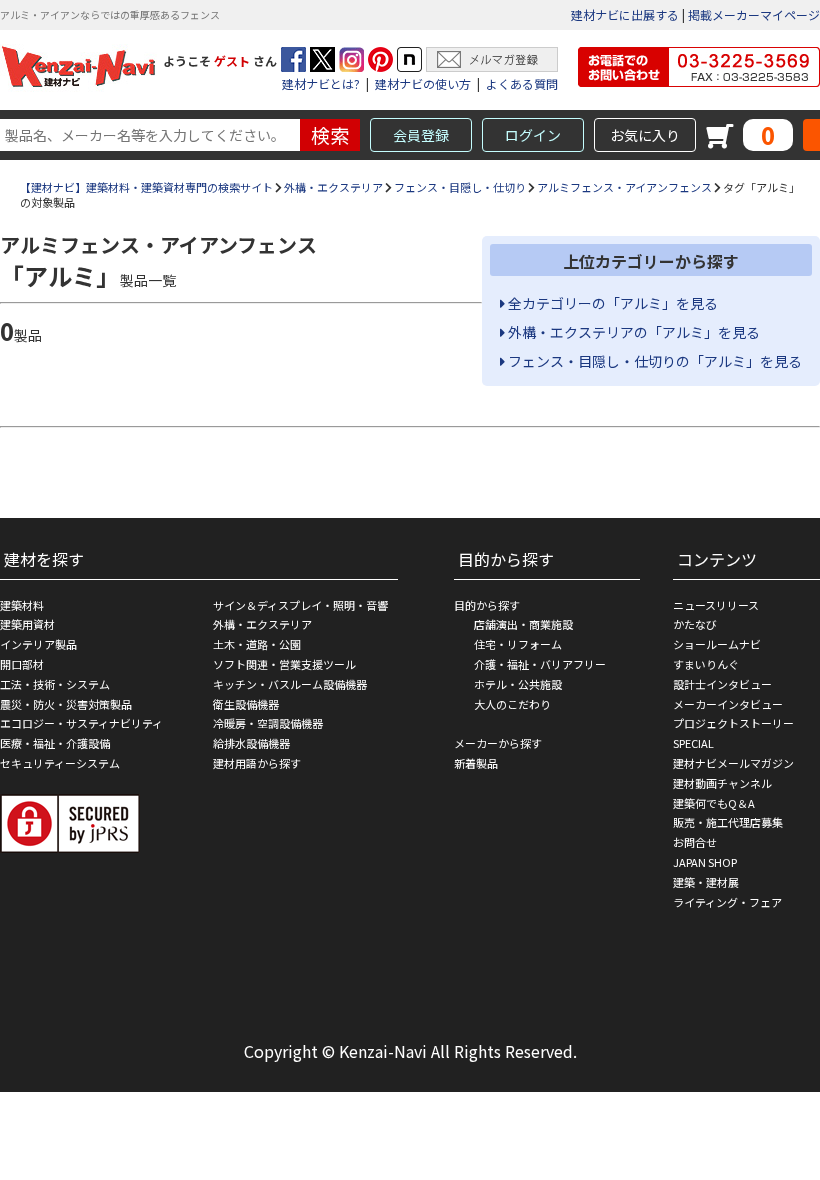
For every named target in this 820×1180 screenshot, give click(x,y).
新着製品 (476, 763)
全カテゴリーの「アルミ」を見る (611, 303)
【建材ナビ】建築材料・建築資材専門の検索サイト (146, 187)
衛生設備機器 (246, 704)
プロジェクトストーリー (733, 723)
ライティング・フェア (727, 902)
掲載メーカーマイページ (754, 14)
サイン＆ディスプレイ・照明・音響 (300, 605)
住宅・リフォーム (518, 644)
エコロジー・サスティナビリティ (81, 723)
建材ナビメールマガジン (733, 763)
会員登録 (421, 135)
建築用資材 (27, 624)
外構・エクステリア (333, 187)
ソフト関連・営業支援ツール (284, 664)
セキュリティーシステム (60, 763)
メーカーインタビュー (728, 704)
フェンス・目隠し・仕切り (460, 187)
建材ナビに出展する (625, 14)
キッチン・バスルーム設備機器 (290, 684)
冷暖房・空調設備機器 (268, 723)
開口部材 (22, 664)
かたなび (695, 624)
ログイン (533, 135)
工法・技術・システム (55, 684)
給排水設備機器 (251, 743)
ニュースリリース (716, 605)
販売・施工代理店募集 (728, 822)
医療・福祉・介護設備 (55, 743)
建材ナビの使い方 (423, 83)
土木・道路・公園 (257, 644)
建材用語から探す (257, 763)
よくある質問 (522, 83)
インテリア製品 (38, 644)
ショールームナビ (717, 644)
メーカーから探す (498, 743)
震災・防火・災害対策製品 (66, 704)
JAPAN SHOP (705, 862)
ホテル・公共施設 (518, 684)
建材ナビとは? (321, 83)
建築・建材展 (706, 882)
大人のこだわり (512, 704)
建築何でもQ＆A (714, 803)
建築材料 (22, 605)
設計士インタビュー (722, 684)
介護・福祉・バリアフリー (540, 664)
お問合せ (695, 842)
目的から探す (487, 605)
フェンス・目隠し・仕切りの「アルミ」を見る (653, 361)
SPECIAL (693, 743)
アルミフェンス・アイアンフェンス (624, 187)
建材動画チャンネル (722, 783)
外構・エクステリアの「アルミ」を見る (632, 332)
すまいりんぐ (706, 664)
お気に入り (645, 135)
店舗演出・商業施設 (523, 624)
